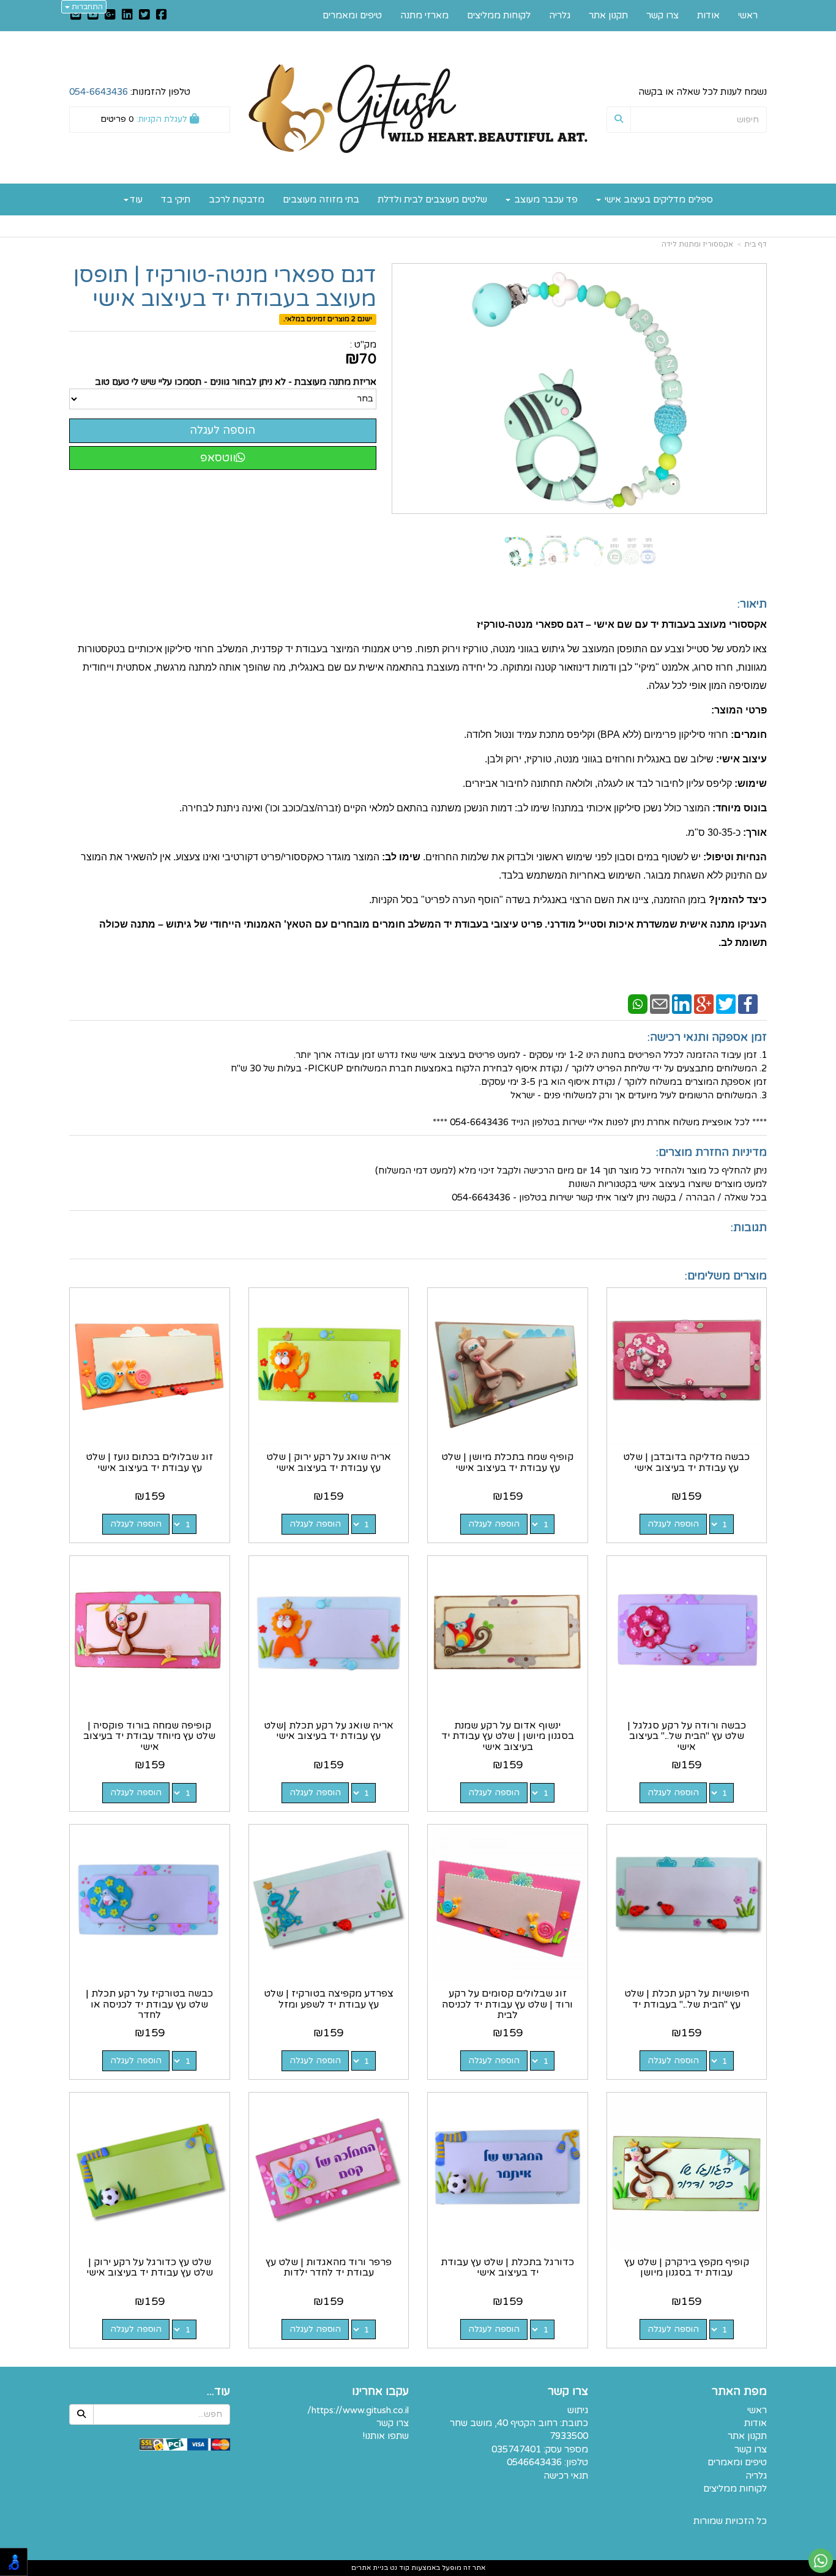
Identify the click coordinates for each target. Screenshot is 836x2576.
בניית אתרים (370, 2568)
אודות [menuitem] (708, 15)
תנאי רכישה (566, 2476)
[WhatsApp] (638, 1003)
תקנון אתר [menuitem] (608, 15)
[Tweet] (726, 1003)
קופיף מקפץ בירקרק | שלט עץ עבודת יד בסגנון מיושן (687, 2268)
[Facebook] (748, 1003)
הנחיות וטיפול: (735, 857)
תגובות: (749, 1227)
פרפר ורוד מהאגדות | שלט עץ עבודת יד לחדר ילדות (329, 2268)
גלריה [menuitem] (560, 15)
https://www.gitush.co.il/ (358, 2410)
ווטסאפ (218, 458)
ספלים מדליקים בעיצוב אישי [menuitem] (658, 199)
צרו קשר (568, 2392)
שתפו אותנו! (386, 2436)
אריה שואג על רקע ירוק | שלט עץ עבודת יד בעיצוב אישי (329, 1462)
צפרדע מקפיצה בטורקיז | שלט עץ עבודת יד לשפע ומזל (329, 1999)
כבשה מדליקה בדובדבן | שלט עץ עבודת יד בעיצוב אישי (686, 1462)
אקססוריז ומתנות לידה (697, 244)
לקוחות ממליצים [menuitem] (499, 15)
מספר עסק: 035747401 (540, 2449)
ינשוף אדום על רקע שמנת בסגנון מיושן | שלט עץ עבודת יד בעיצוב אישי (508, 1736)
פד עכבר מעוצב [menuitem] (545, 199)
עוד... (218, 2392)
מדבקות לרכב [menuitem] (237, 199)
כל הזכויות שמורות (730, 2521)
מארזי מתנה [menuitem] (424, 15)
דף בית (756, 244)
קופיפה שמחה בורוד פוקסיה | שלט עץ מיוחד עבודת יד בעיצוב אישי (149, 1736)
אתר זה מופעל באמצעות (418, 2568)
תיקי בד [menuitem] (176, 199)
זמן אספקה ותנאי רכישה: (707, 1037)
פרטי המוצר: (739, 710)
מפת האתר (739, 2392)
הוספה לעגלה (673, 1524)
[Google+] (704, 1003)
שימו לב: (401, 857)
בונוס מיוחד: (740, 808)
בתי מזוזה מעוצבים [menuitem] (321, 199)
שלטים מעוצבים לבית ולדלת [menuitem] (432, 199)
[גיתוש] (418, 109)
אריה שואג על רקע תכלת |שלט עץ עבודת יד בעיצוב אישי (329, 1731)
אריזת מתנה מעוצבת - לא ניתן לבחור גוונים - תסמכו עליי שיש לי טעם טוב (236, 382)
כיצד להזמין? (738, 900)
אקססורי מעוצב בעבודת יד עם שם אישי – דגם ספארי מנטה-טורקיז (622, 624)
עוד (136, 199)
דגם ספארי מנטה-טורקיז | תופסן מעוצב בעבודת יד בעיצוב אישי (225, 287)
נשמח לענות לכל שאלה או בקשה (703, 92)
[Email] (660, 1003)
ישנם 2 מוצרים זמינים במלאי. (328, 319)
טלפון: (576, 2462)
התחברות (86, 7)
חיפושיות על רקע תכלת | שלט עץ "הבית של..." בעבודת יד (687, 1999)
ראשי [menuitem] (748, 15)
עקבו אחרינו (380, 2392)
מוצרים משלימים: (726, 1276)
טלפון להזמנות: (130, 92)
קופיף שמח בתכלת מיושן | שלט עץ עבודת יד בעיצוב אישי (507, 1462)
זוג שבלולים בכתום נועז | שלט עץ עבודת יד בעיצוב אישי (149, 1462)
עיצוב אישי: (741, 759)
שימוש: (751, 784)
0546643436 (534, 2462)
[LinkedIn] (682, 1003)
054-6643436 (99, 92)
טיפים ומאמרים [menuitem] (352, 15)
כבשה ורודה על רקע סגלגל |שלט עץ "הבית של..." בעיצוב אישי (687, 1736)
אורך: (755, 832)
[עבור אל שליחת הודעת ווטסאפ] (821, 2561)
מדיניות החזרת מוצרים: (711, 1152)
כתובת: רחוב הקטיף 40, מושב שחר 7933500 (519, 2429)
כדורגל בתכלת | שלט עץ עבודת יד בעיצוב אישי (507, 2268)
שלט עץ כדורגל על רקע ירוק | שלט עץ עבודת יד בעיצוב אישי (150, 2268)
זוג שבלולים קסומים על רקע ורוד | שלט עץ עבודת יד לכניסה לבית (507, 2004)
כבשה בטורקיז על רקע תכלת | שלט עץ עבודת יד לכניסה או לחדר (149, 2004)
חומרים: (749, 735)
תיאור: (752, 604)
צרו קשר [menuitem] (662, 15)
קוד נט (399, 2568)
